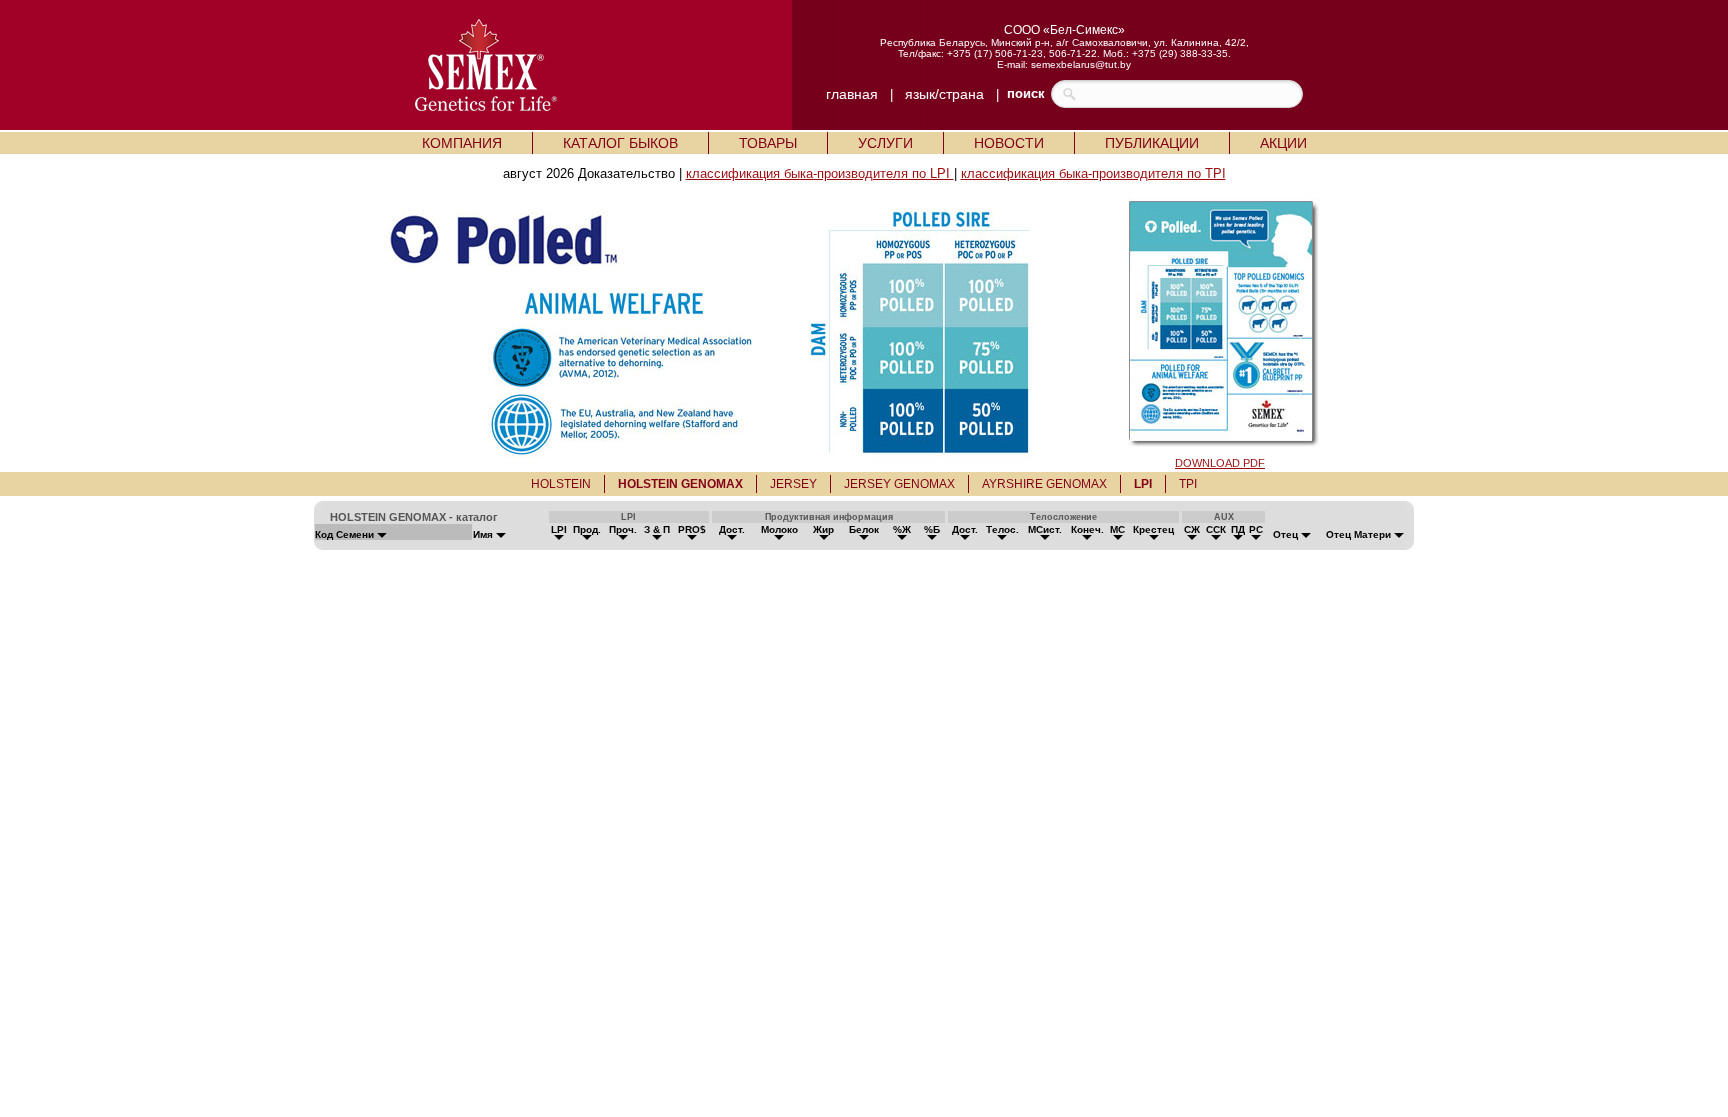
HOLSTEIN (561, 484)
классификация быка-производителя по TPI (1093, 173)
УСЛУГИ (885, 143)
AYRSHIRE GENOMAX (1044, 484)
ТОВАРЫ (768, 143)
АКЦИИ (1283, 143)
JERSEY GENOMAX (899, 484)
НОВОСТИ (1009, 143)
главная (852, 94)
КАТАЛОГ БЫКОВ (620, 143)
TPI (1188, 484)
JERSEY (793, 484)
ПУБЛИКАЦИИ (1152, 143)
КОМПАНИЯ (462, 143)
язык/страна (944, 94)
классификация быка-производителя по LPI (820, 173)
